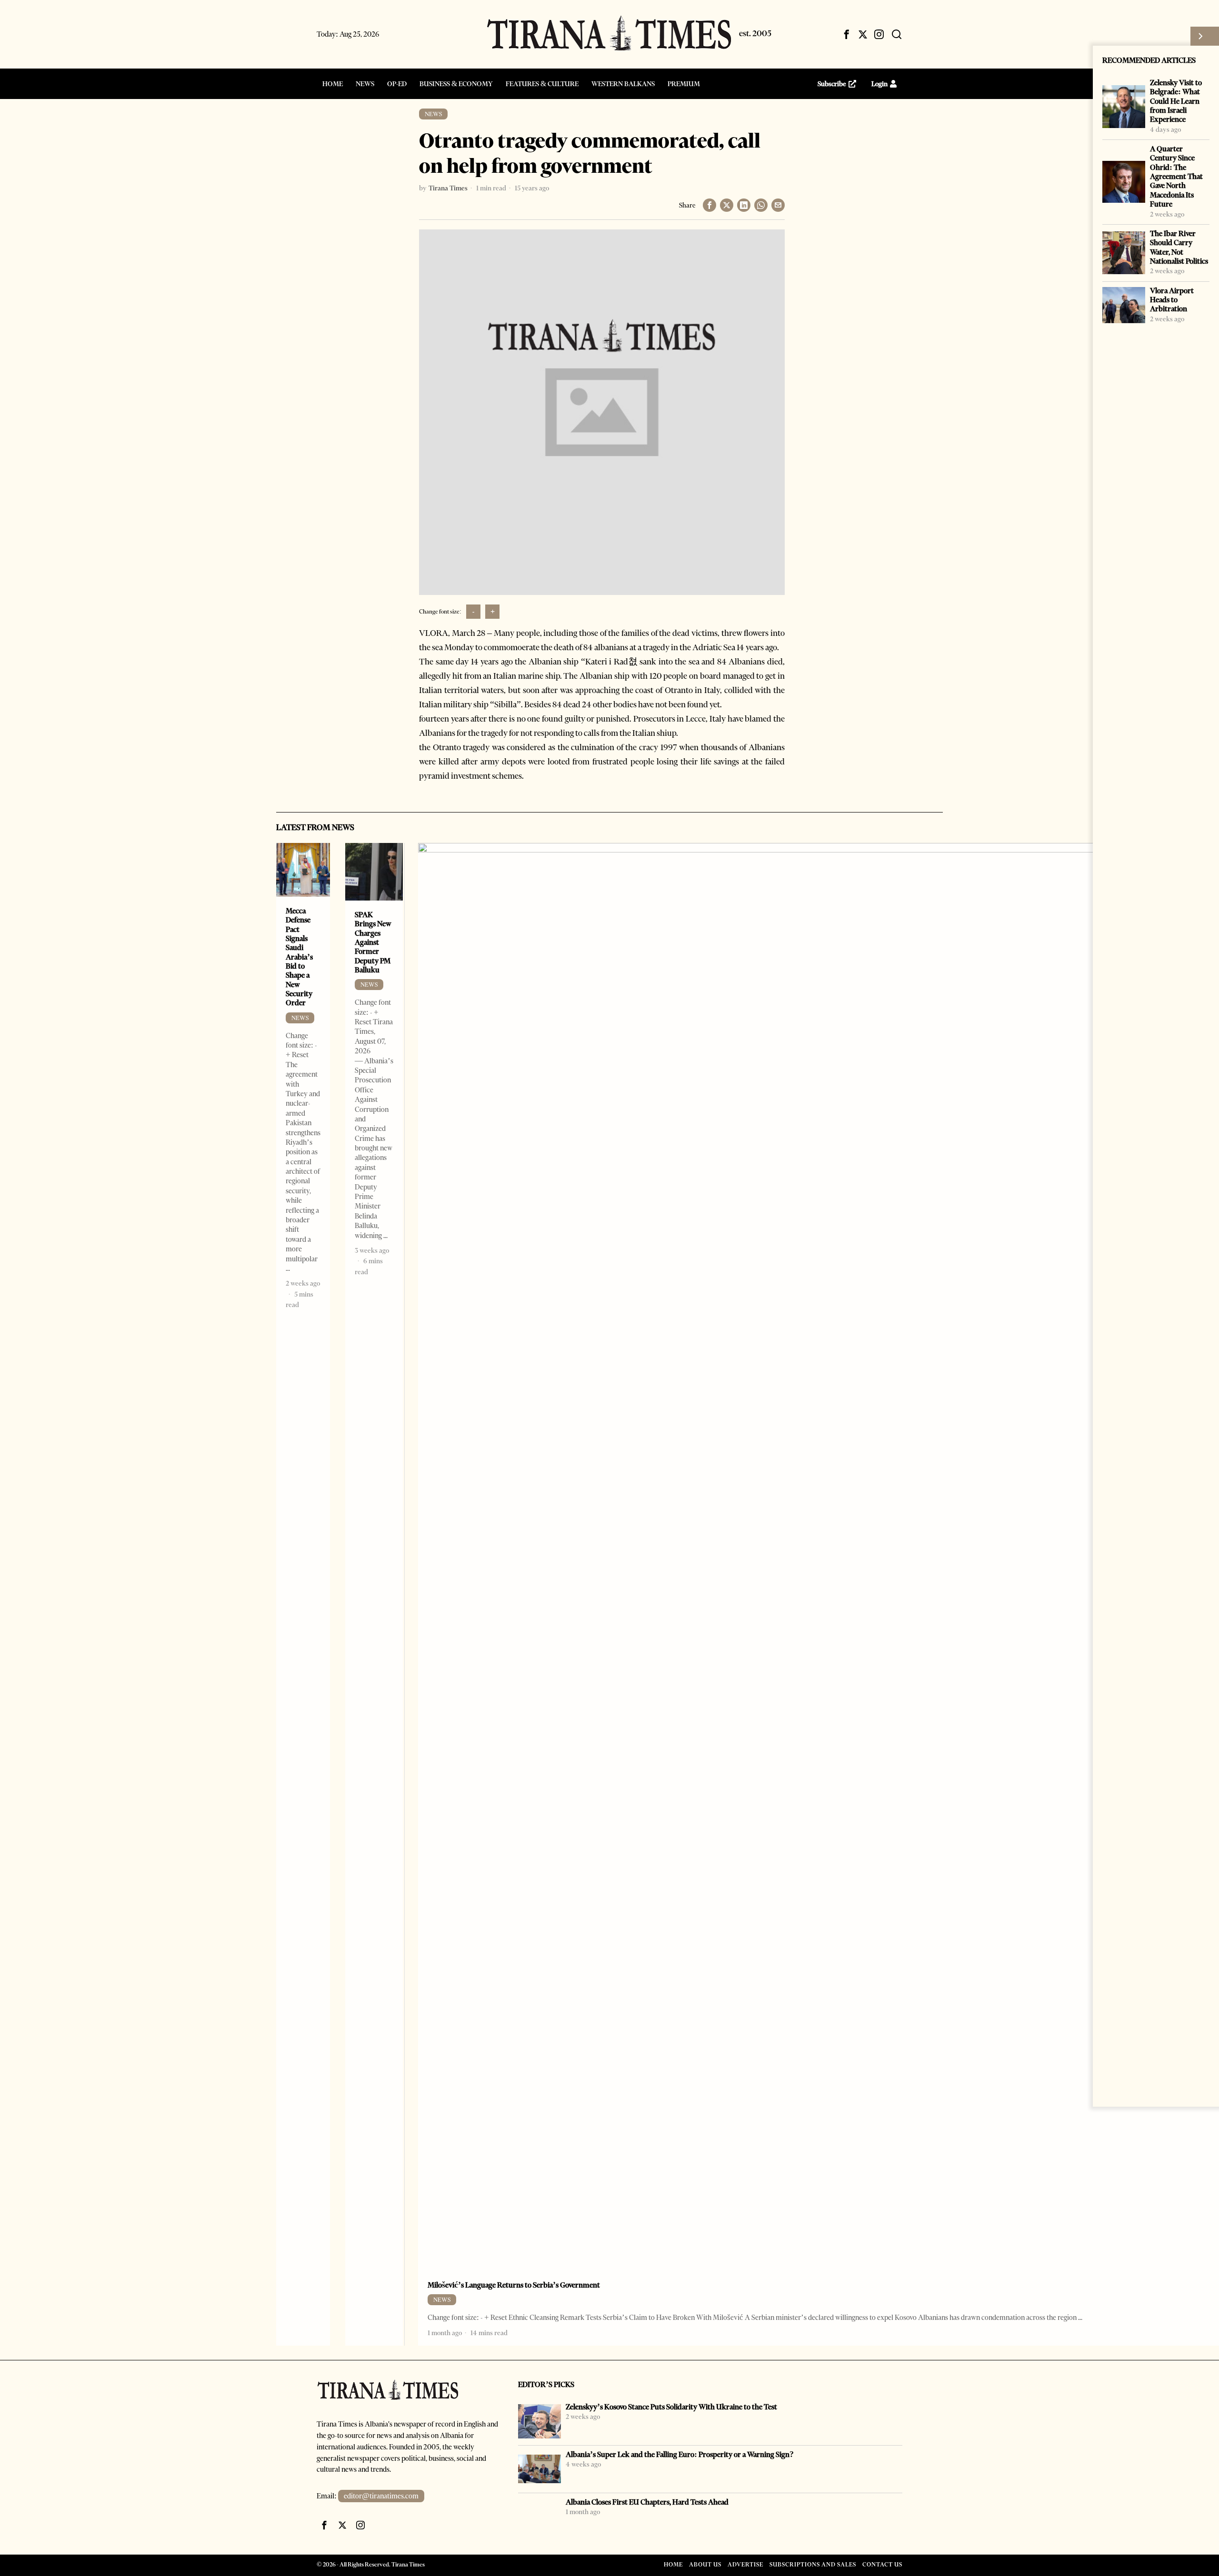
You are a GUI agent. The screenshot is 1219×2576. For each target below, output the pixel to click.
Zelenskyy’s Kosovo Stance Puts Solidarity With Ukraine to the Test (671, 2407)
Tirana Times (448, 188)
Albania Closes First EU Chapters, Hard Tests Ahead (647, 2502)
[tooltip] (847, 34)
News (433, 114)
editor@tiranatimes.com (381, 2496)
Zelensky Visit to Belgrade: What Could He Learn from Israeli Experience (1176, 101)
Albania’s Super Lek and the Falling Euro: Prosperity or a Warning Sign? (680, 2454)
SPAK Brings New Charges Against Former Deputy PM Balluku (373, 942)
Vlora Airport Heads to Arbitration (1172, 300)
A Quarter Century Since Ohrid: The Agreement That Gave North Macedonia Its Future (1176, 176)
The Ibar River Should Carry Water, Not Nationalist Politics (1179, 247)
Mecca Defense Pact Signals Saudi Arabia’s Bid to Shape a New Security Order (299, 957)
